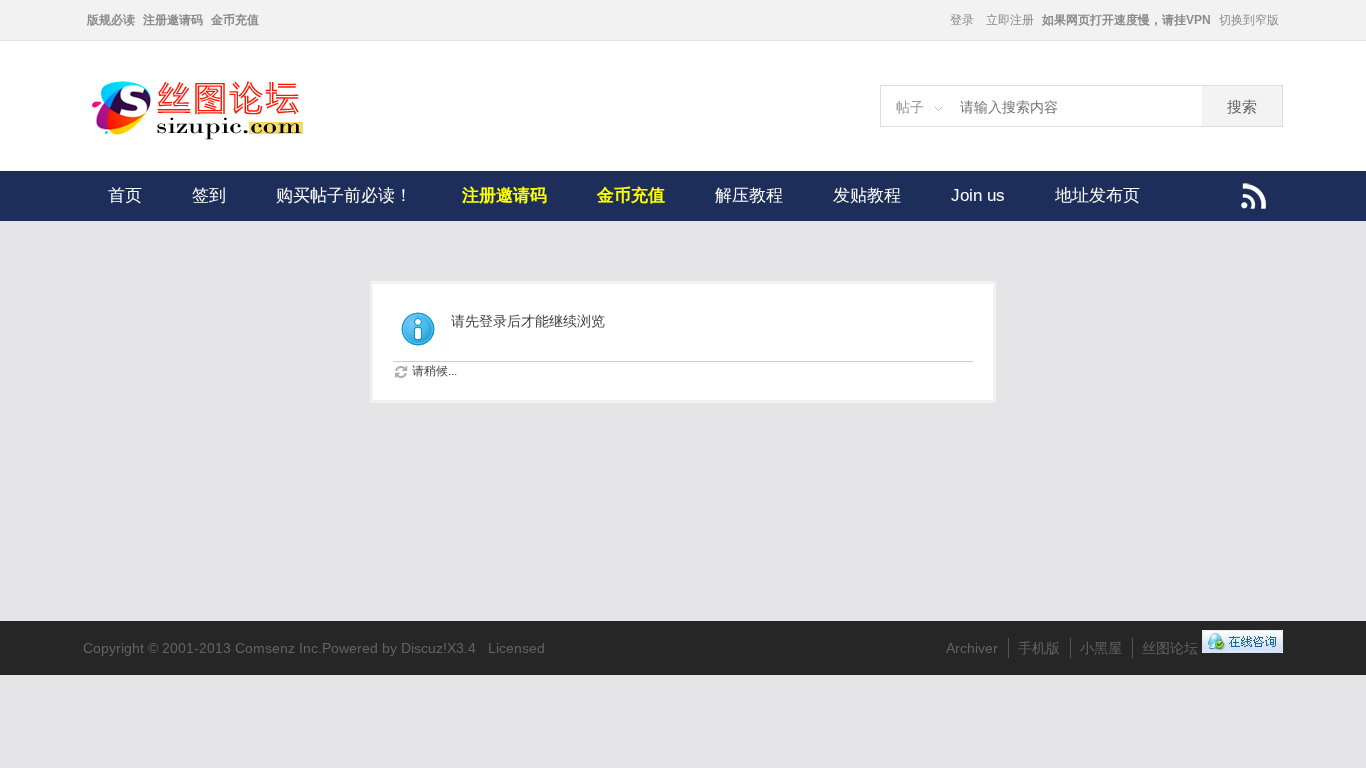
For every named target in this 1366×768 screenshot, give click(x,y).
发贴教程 (867, 195)
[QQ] (1242, 648)
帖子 (910, 107)
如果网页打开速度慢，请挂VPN (1126, 20)
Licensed (516, 648)
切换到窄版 (1249, 20)
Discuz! (424, 648)
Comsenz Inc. (278, 648)
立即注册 (1010, 20)
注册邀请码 (173, 20)
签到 (209, 195)
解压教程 (749, 195)
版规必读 (111, 20)
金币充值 (235, 20)
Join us (978, 195)
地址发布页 (1097, 195)
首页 (125, 195)
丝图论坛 (1170, 648)
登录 (962, 20)
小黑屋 (1101, 648)
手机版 (1039, 648)
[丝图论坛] (218, 137)
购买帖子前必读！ (344, 195)
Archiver (972, 648)
